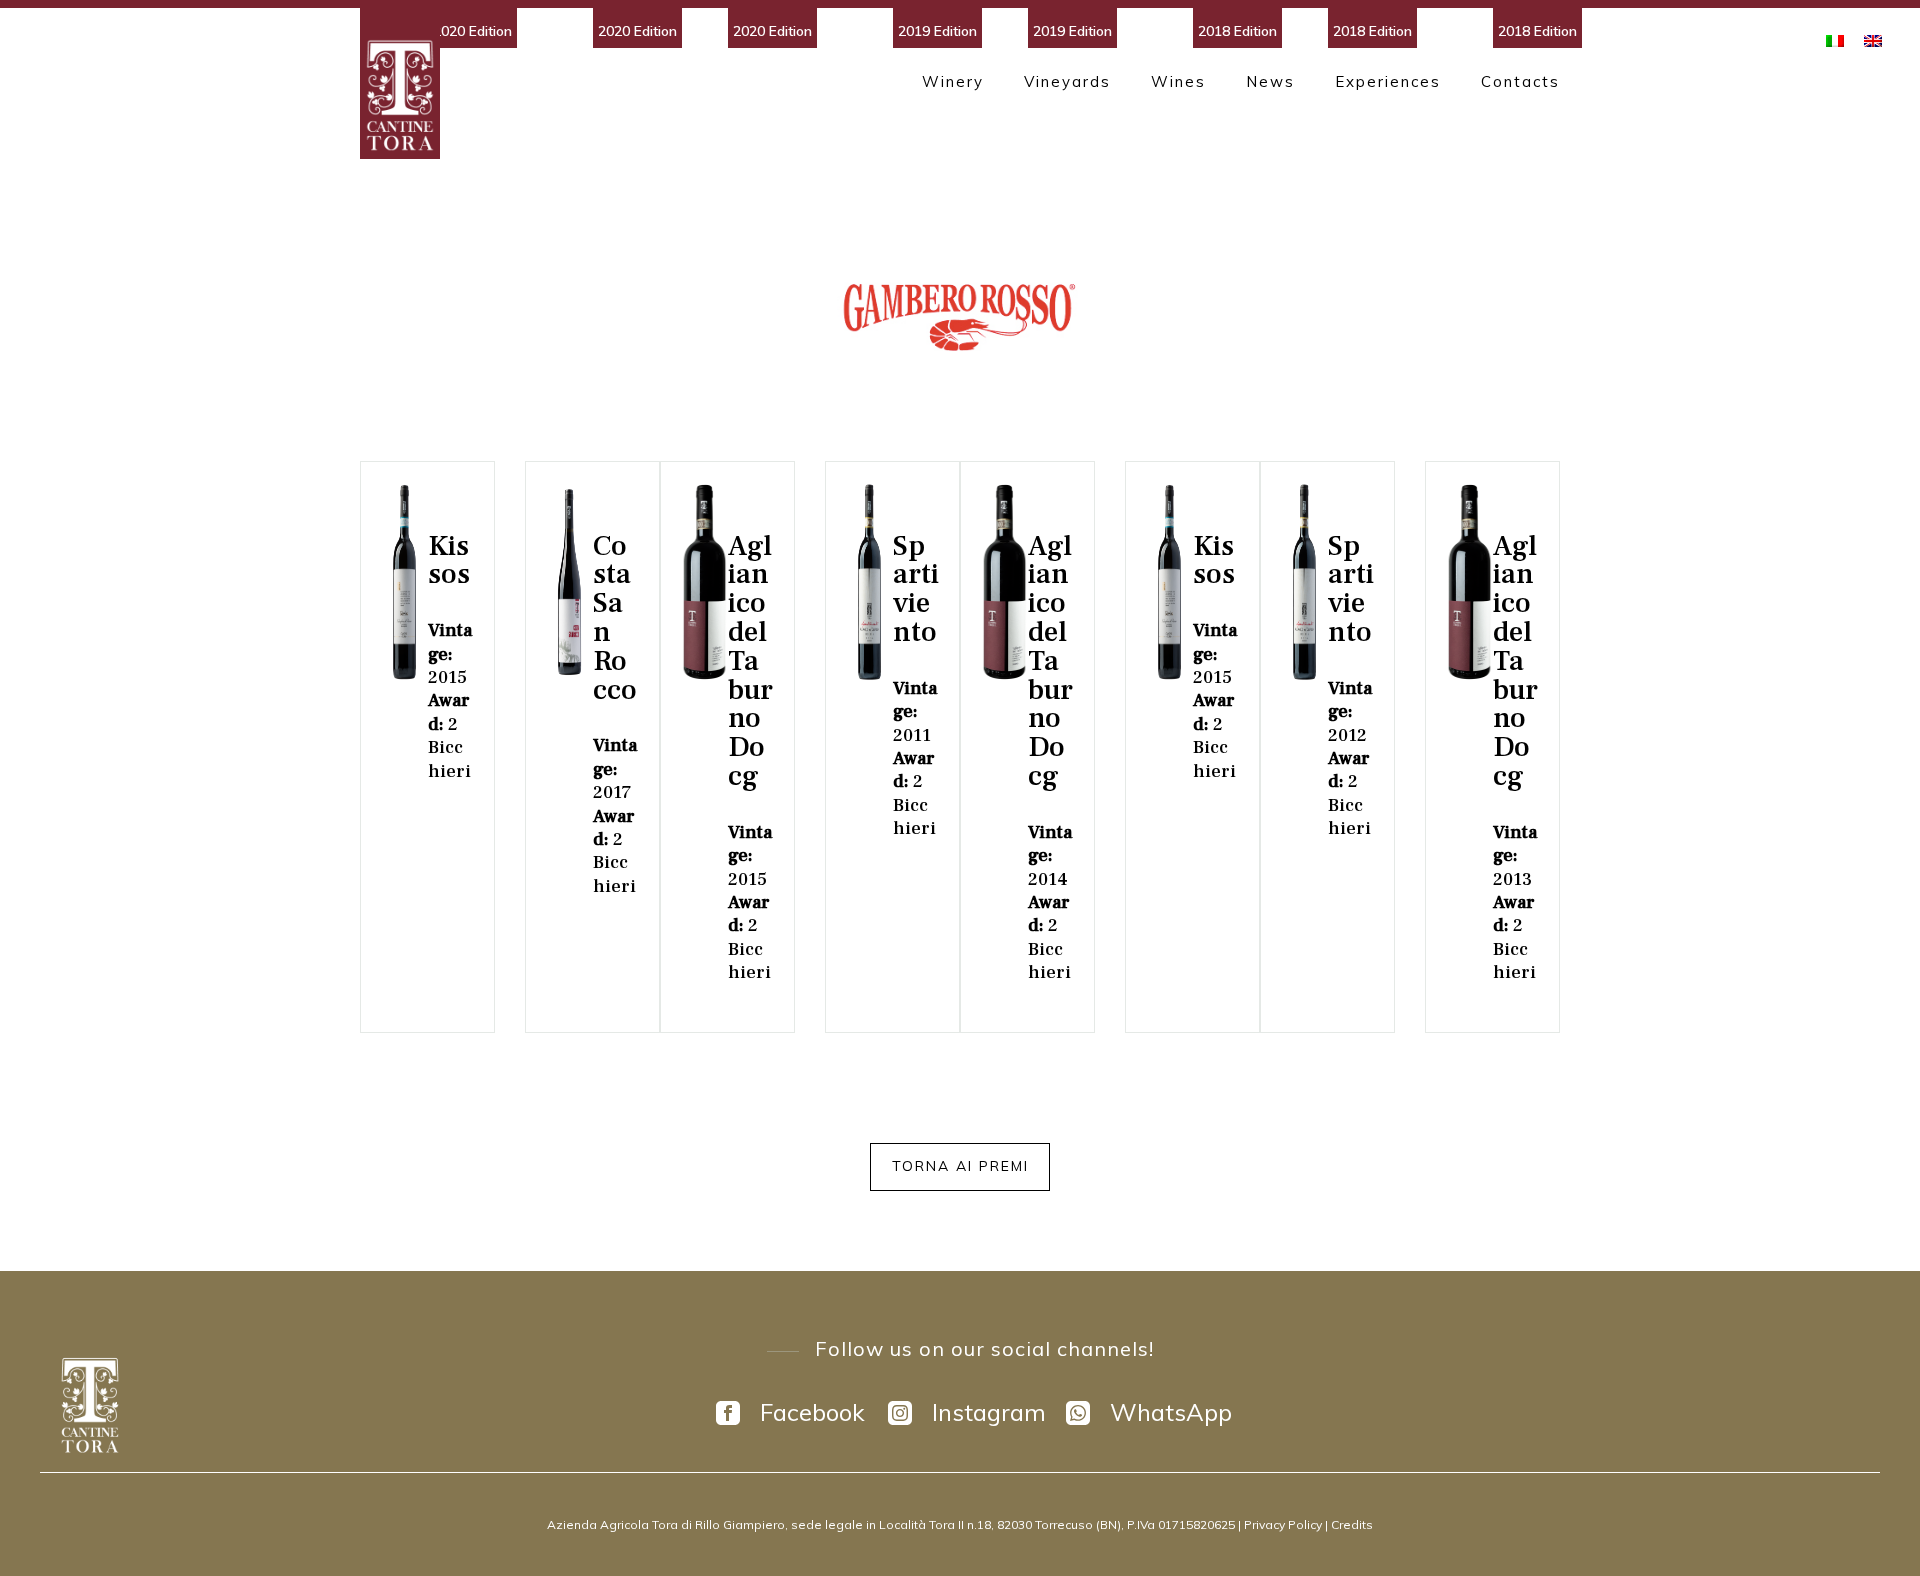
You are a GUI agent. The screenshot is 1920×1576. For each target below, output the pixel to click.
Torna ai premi (960, 1166)
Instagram (989, 1413)
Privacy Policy (1284, 1524)
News (1270, 81)
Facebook (812, 1413)
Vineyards (1067, 81)
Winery (953, 81)
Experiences (1388, 81)
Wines (1178, 81)
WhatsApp (1171, 1413)
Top (1872, 1528)
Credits (1352, 1524)
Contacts (1520, 81)
